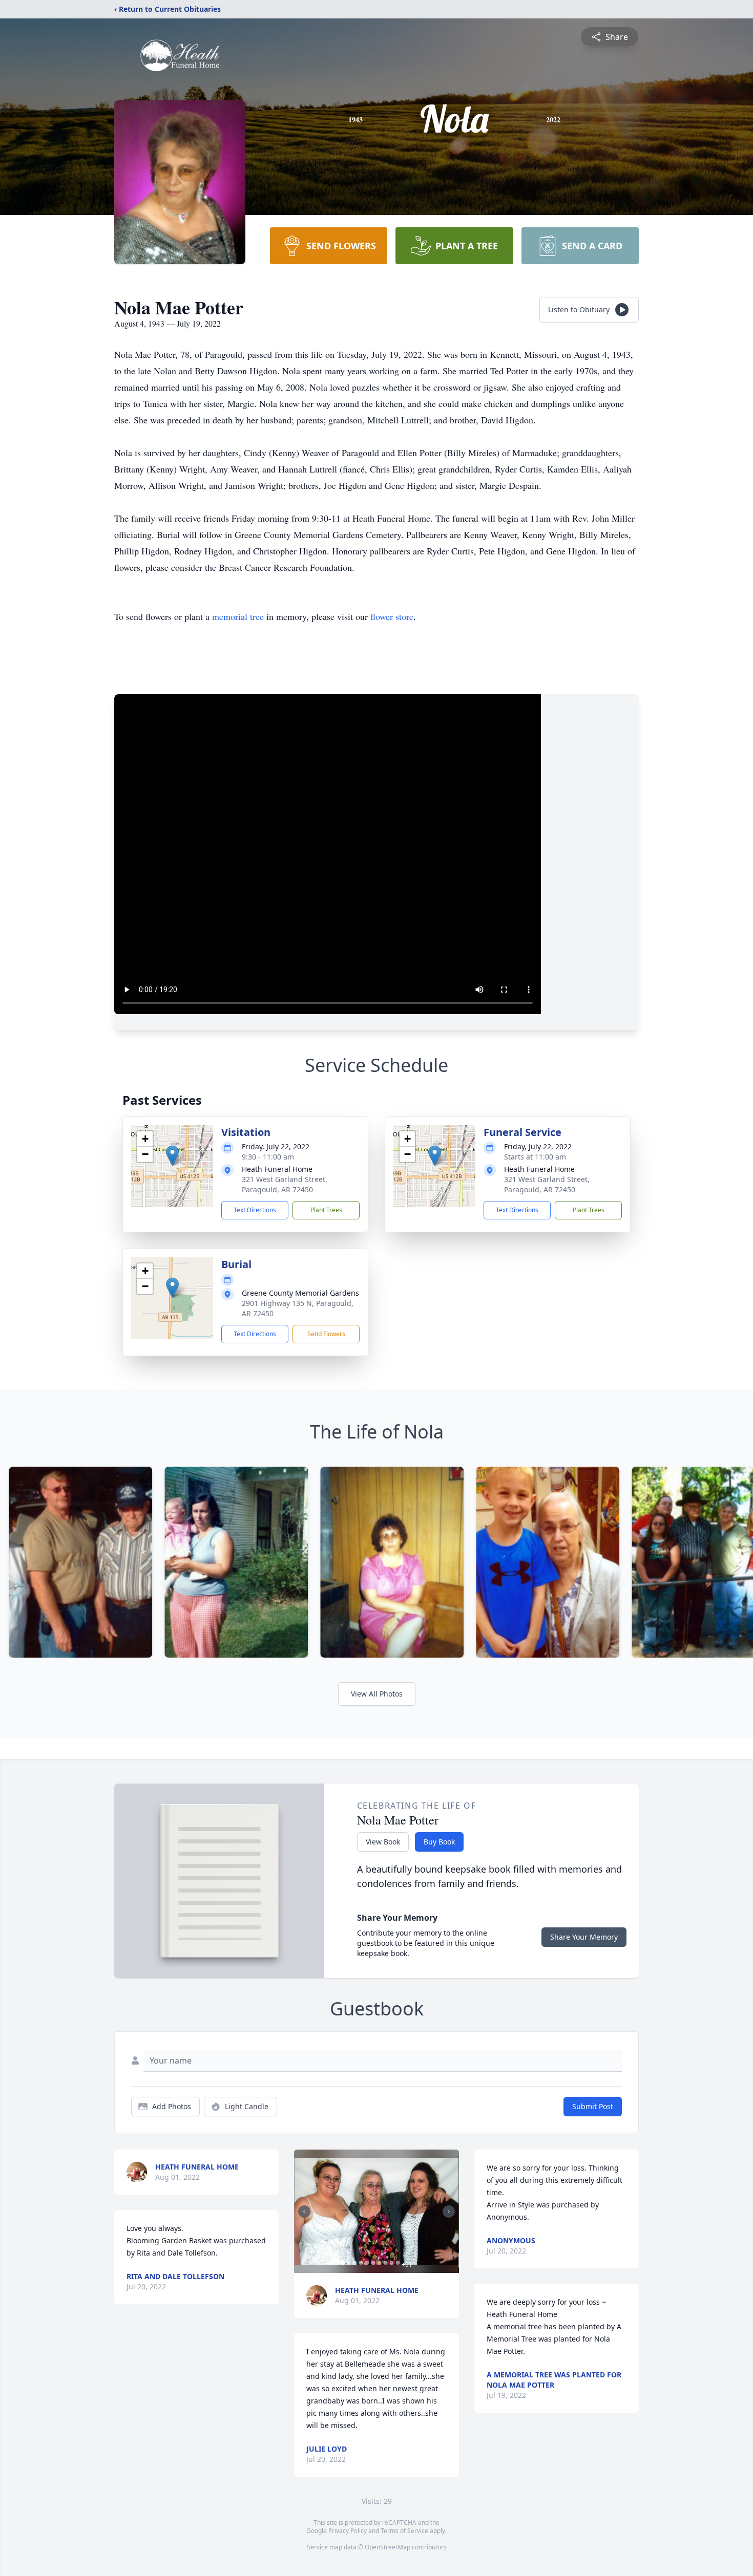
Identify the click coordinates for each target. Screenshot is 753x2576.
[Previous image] (304, 2212)
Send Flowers (326, 1334)
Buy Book (439, 1842)
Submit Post (593, 2106)
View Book (383, 1842)
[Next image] (449, 2212)
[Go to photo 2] (348, 2263)
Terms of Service (404, 2531)
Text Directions (255, 1210)
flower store (392, 616)
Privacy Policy (348, 2531)
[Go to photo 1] (342, 2263)
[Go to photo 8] (385, 2263)
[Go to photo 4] (361, 2263)
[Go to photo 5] (367, 2263)
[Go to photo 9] (391, 2263)
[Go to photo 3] (354, 2263)
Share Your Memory (584, 1937)
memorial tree (238, 616)
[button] (172, 1156)
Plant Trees (326, 1210)
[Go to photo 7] (379, 2263)
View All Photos (377, 1694)
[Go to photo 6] (373, 2263)
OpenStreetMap (388, 2547)
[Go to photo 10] (398, 2263)
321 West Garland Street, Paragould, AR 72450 (285, 1184)
